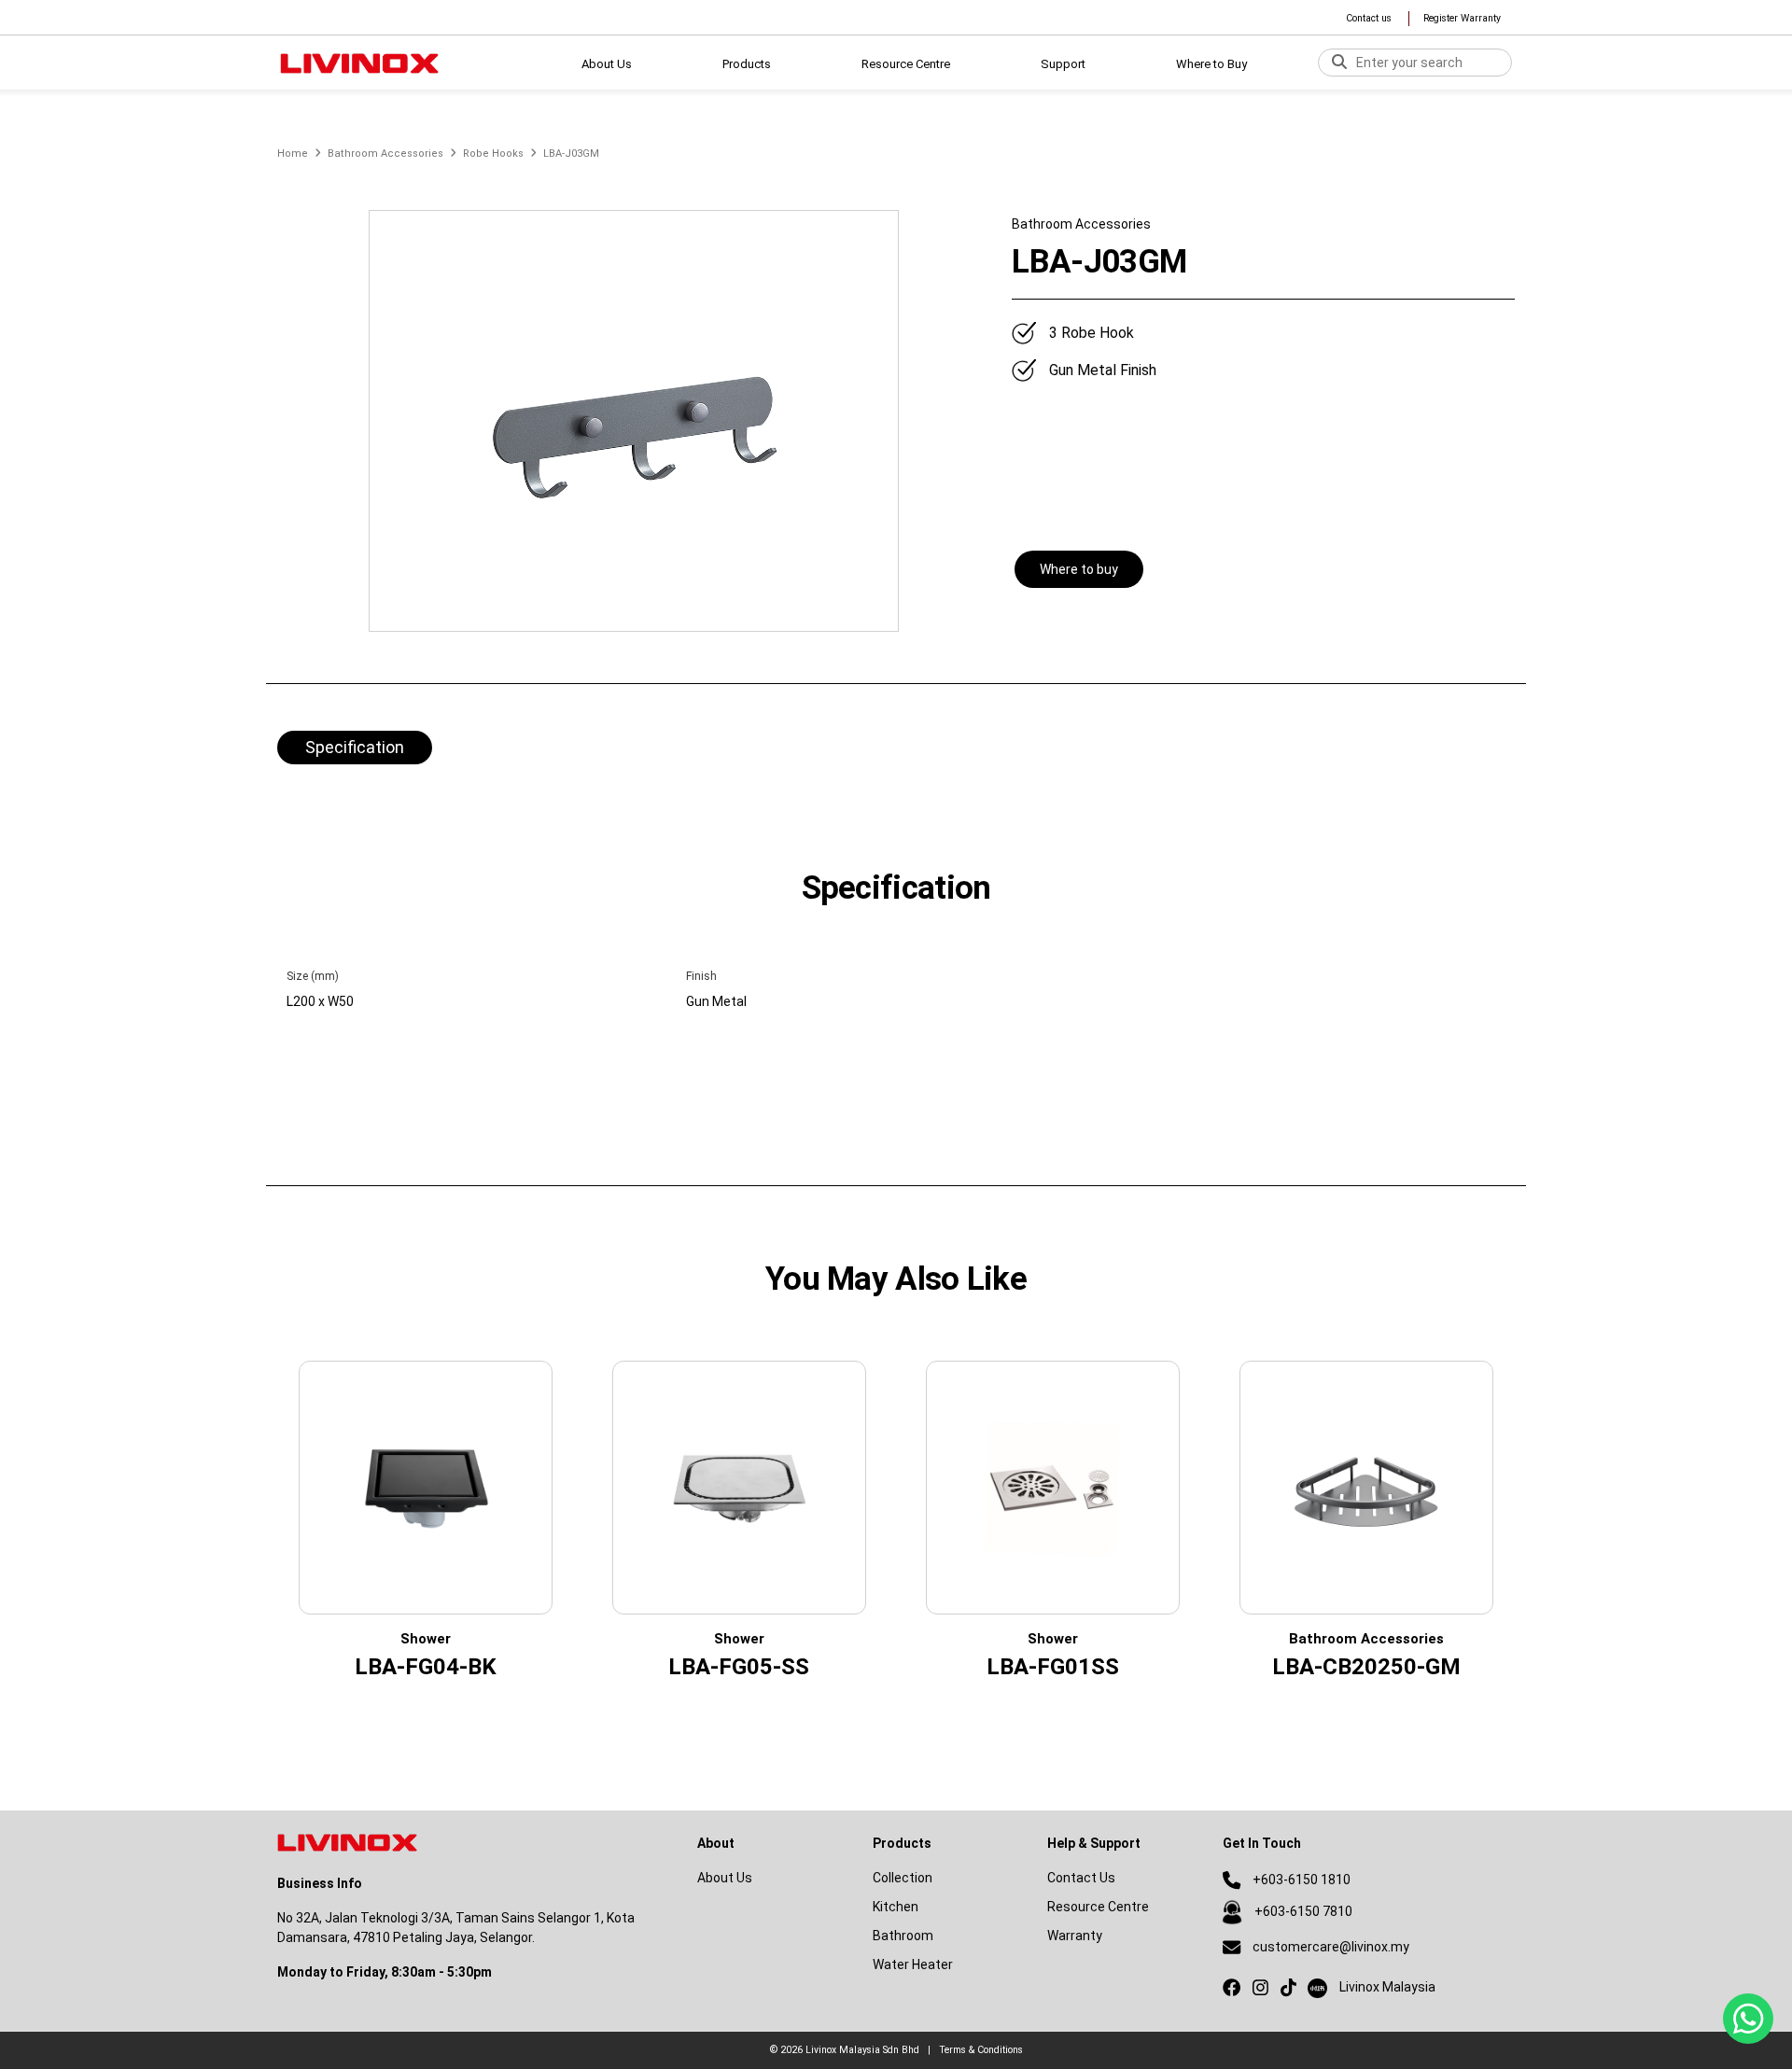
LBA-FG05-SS (739, 1667)
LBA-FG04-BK (426, 1667)
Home (293, 154)
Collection (903, 1878)
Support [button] (1063, 64)
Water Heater (913, 1964)
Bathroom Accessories (385, 154)
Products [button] (747, 64)
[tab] (355, 749)
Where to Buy (1211, 64)
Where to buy (1079, 569)
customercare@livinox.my (1331, 1947)
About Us (607, 64)
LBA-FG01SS (1053, 1667)
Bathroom (903, 1936)
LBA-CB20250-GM (1366, 1667)
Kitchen (896, 1907)
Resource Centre (1098, 1907)
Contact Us (1081, 1878)
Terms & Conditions (981, 2050)
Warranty (1075, 1936)
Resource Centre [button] (906, 64)
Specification (355, 747)
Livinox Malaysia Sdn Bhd (862, 2050)
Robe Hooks (493, 154)
